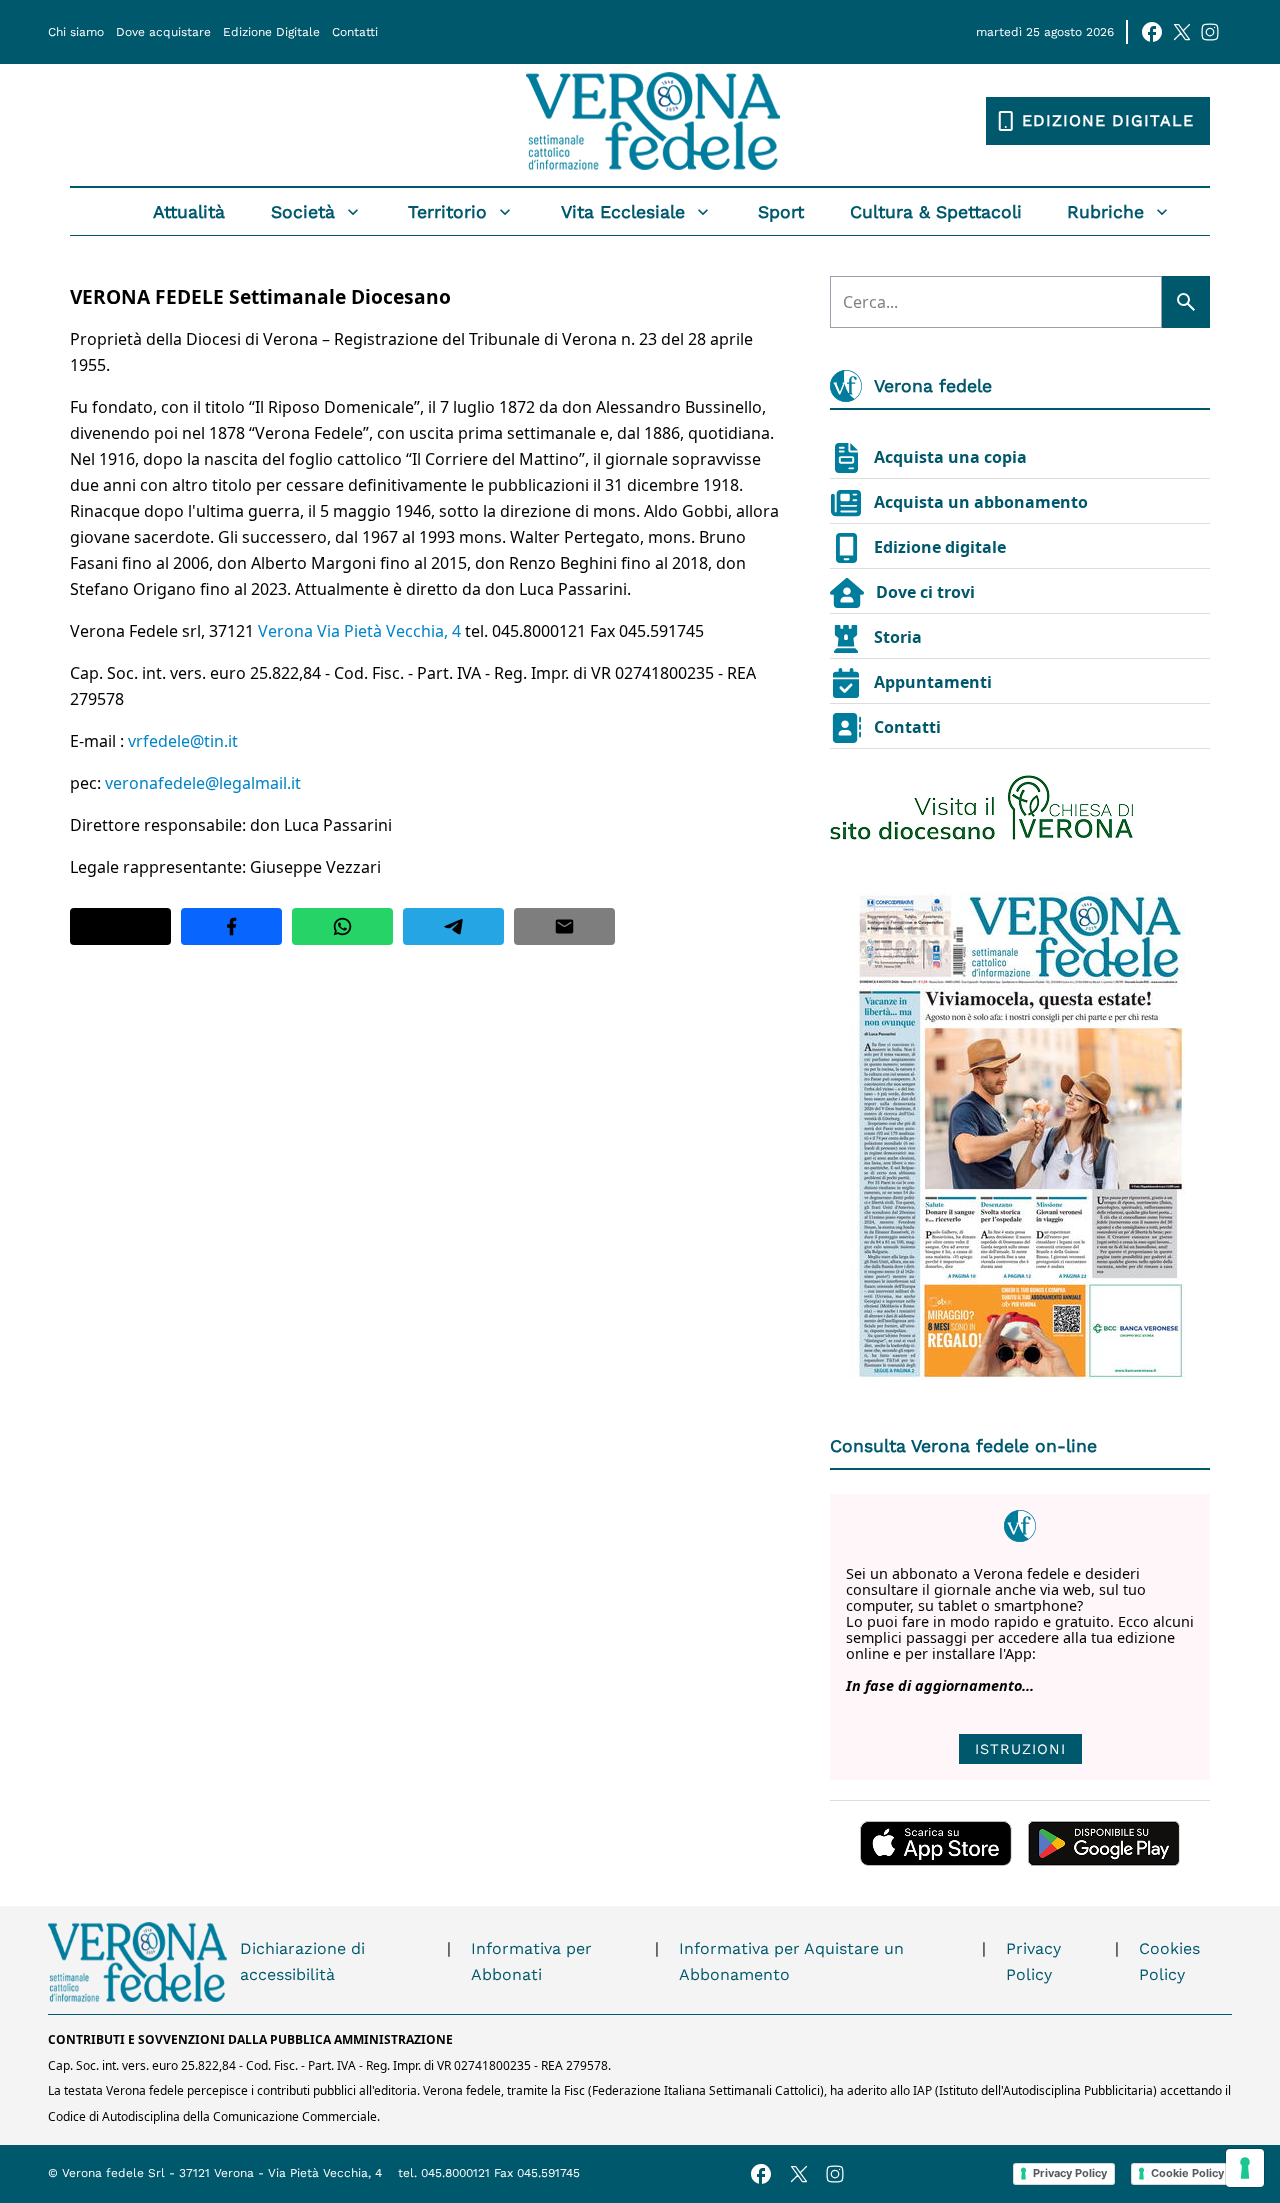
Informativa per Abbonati (531, 1961)
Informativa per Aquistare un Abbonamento (791, 1961)
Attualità (189, 212)
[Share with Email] (564, 926)
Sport (781, 212)
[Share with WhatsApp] (342, 926)
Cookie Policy (1187, 2173)
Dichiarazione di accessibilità (302, 1961)
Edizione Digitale (271, 32)
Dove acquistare (163, 32)
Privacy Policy (1033, 1961)
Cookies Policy (1169, 1961)
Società (303, 212)
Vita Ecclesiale (623, 212)
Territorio (447, 212)
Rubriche (1105, 212)
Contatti (355, 32)
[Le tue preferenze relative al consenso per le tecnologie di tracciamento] (1245, 2168)
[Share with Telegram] (453, 926)
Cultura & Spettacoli (936, 212)
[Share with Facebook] (231, 926)
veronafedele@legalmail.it (203, 783)
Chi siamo (76, 32)
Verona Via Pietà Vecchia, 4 (361, 631)
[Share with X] (120, 926)
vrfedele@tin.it (183, 741)
